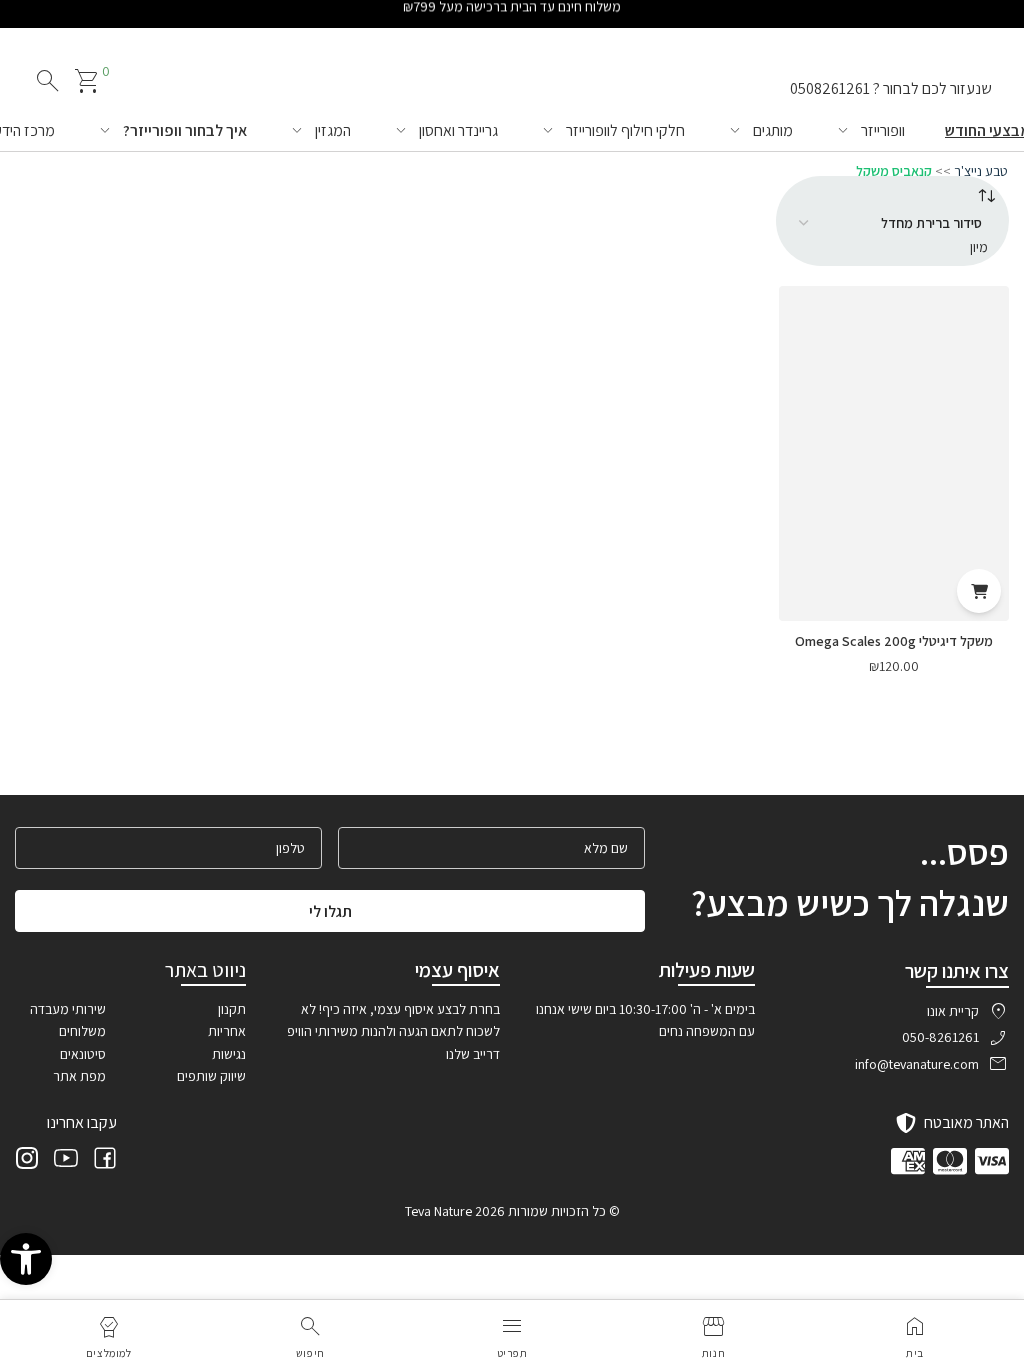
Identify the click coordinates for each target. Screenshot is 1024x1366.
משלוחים (82, 1031)
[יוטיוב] (66, 1161)
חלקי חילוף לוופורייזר (625, 130)
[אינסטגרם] (27, 1161)
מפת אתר (79, 1076)
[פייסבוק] (105, 1161)
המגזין (333, 130)
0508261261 (830, 88)
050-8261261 (940, 1037)
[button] (26, 1259)
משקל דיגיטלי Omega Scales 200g (894, 641)
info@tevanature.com (917, 1064)
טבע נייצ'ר (981, 171)
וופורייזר (883, 130)
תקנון (232, 1009)
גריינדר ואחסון (458, 130)
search (48, 81)
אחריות (227, 1031)
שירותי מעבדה (68, 1009)
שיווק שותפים (211, 1076)
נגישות (229, 1054)
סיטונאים (83, 1054)
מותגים (773, 130)
